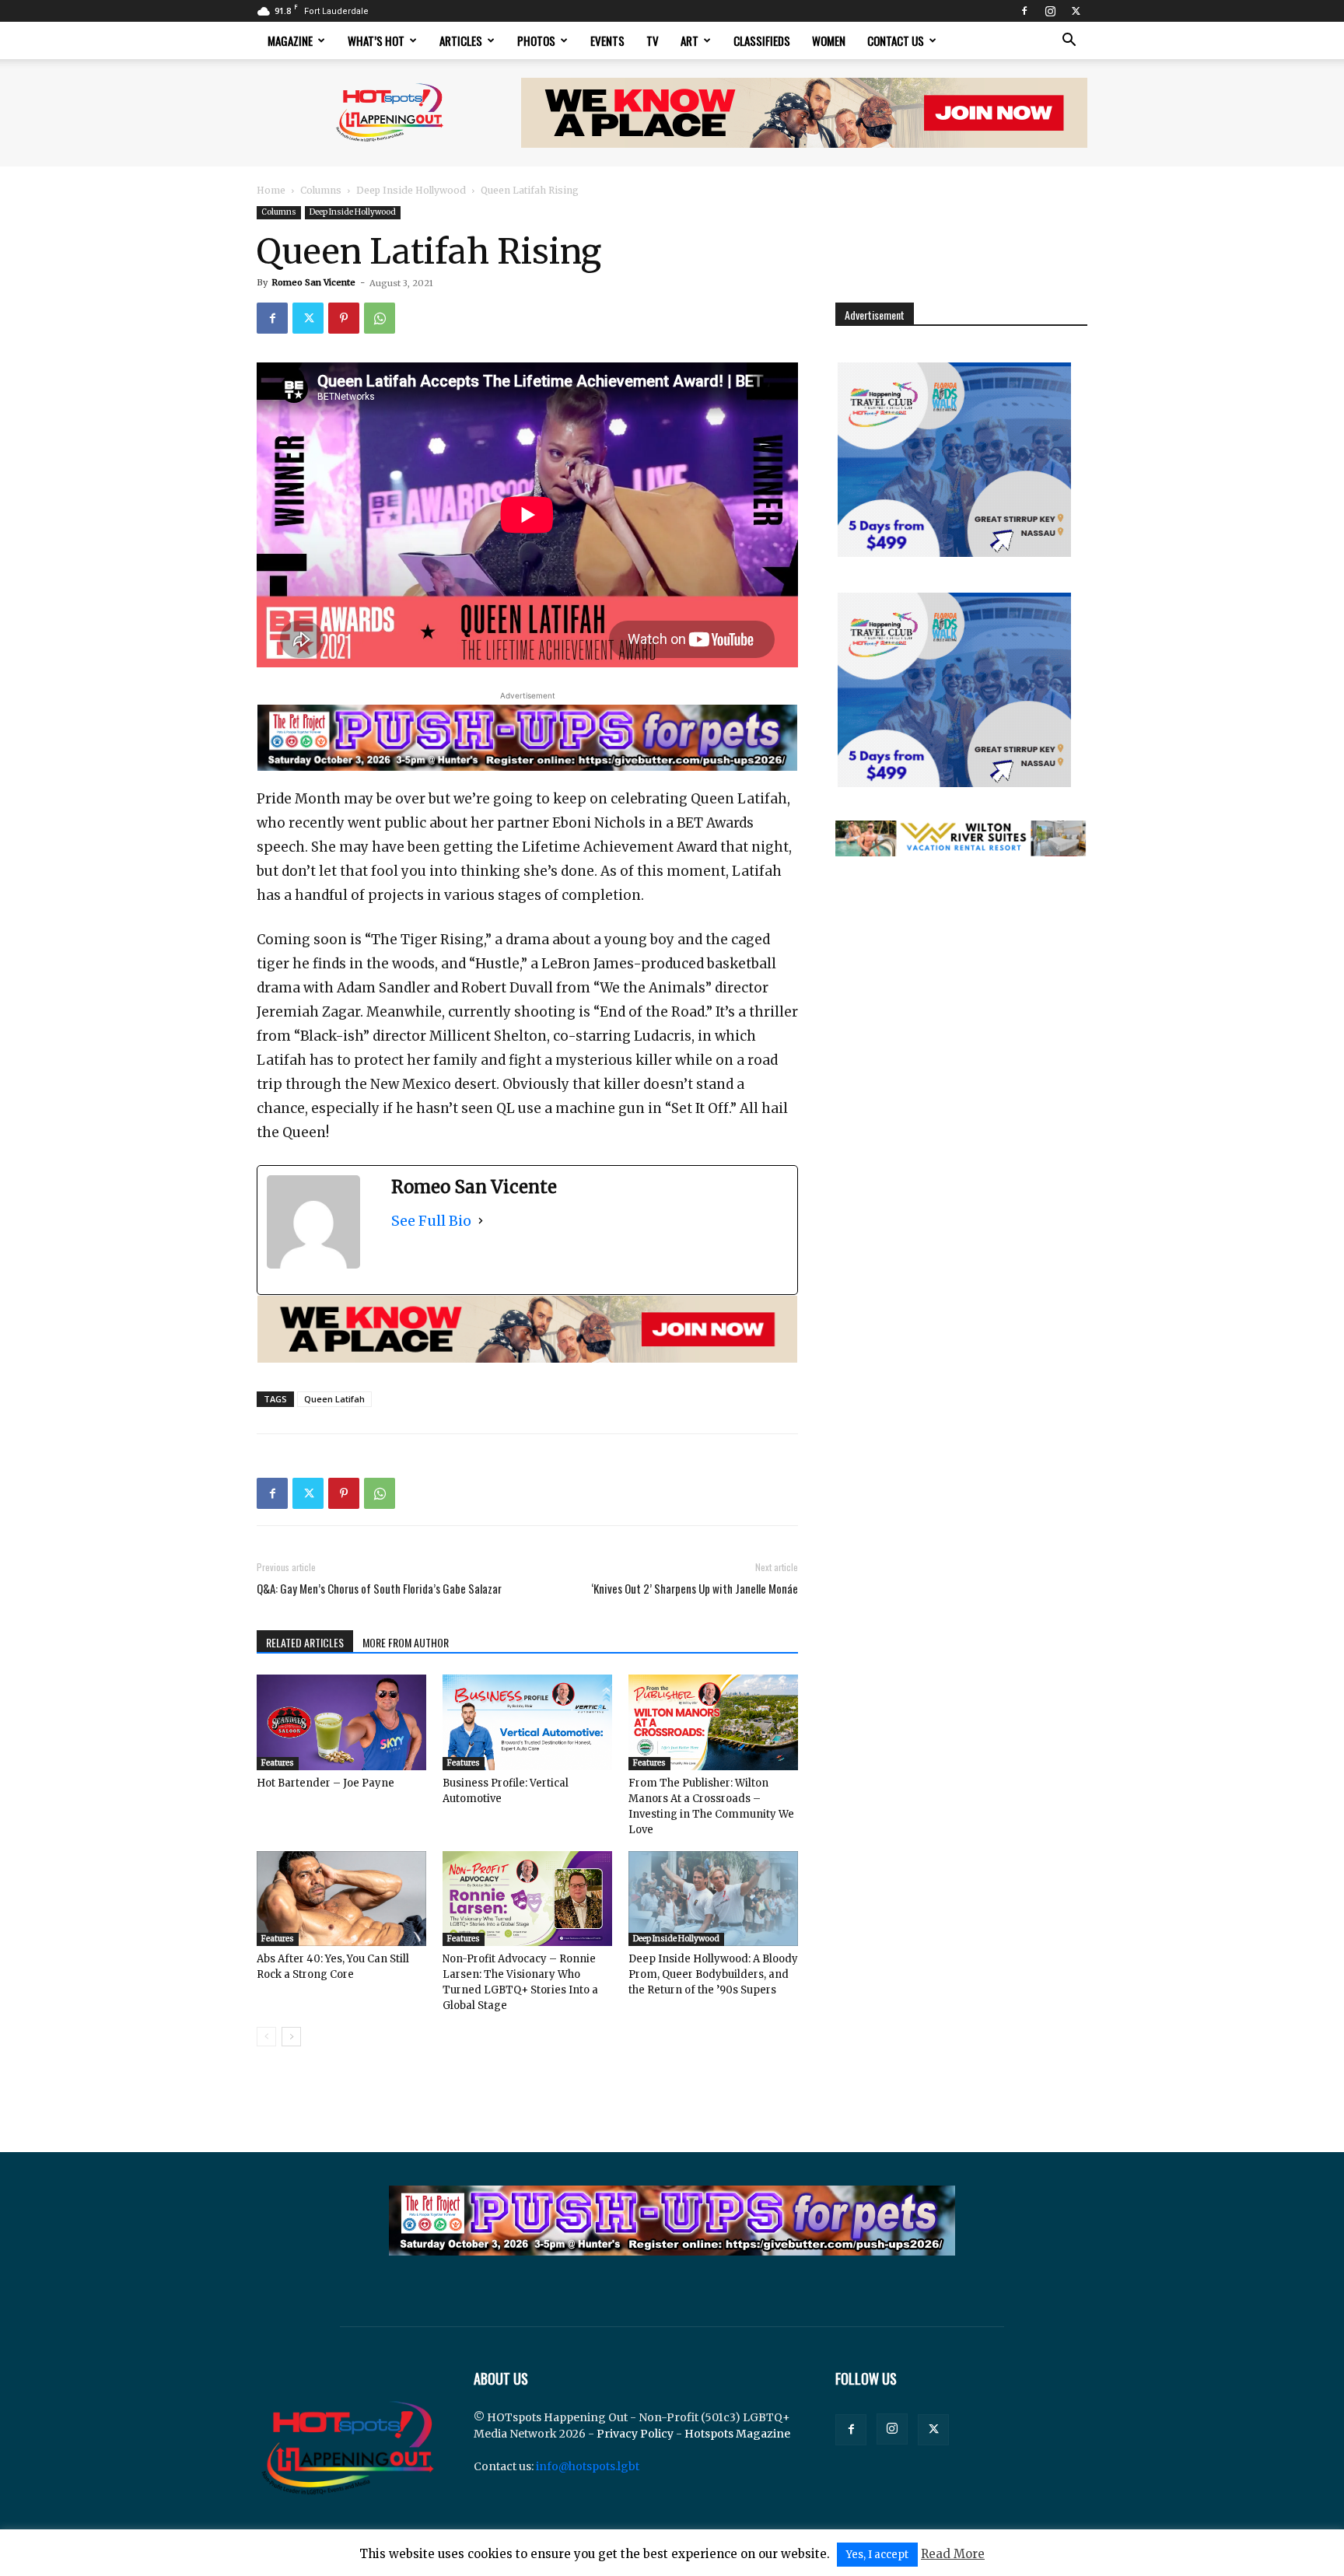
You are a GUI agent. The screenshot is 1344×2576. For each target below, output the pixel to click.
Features (278, 1763)
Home (271, 190)
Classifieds (762, 40)
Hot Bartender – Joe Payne (325, 1783)
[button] (1069, 42)
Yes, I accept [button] (877, 2555)
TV (653, 40)
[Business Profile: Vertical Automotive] (527, 1722)
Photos (536, 40)
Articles (461, 40)
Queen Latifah (334, 1399)
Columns (321, 190)
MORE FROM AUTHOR (406, 1642)
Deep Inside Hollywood (411, 190)
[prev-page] (266, 2037)
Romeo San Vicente (313, 282)
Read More (953, 2554)
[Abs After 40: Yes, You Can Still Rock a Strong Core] (341, 1899)
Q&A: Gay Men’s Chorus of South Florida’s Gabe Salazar (379, 1589)
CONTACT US (896, 40)
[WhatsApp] (380, 318)
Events (607, 40)
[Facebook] (1024, 11)
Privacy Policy (635, 2434)
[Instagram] (1050, 11)
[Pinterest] (344, 318)
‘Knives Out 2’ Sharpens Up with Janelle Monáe (695, 1589)
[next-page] (291, 2037)
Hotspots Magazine (737, 2434)
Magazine (290, 40)
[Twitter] (1076, 11)
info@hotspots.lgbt (588, 2466)
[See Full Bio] (481, 1221)
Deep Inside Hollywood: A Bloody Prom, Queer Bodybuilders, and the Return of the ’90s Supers (713, 1974)
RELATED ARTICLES (305, 1642)
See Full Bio (431, 1221)
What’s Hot (376, 40)
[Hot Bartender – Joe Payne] (341, 1722)
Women (829, 40)
